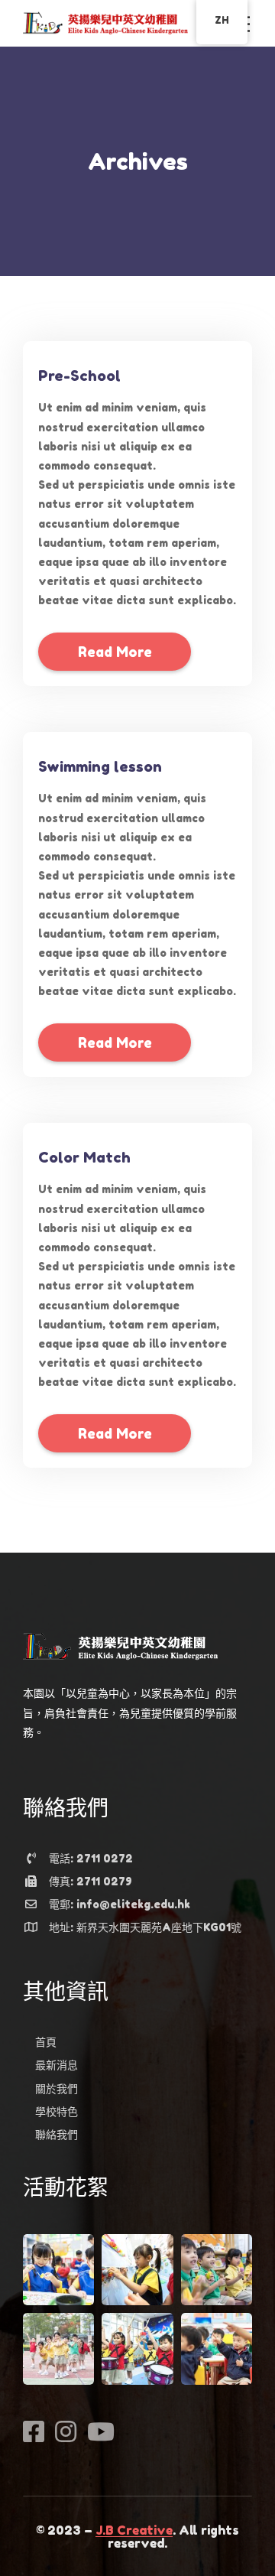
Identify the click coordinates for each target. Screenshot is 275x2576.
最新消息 (57, 2065)
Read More (115, 652)
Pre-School (79, 375)
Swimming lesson (100, 766)
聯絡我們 (57, 2134)
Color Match (84, 1157)
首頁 (46, 2042)
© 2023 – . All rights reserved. (137, 2537)
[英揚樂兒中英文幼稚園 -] (105, 22)
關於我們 (57, 2088)
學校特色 (57, 2111)
